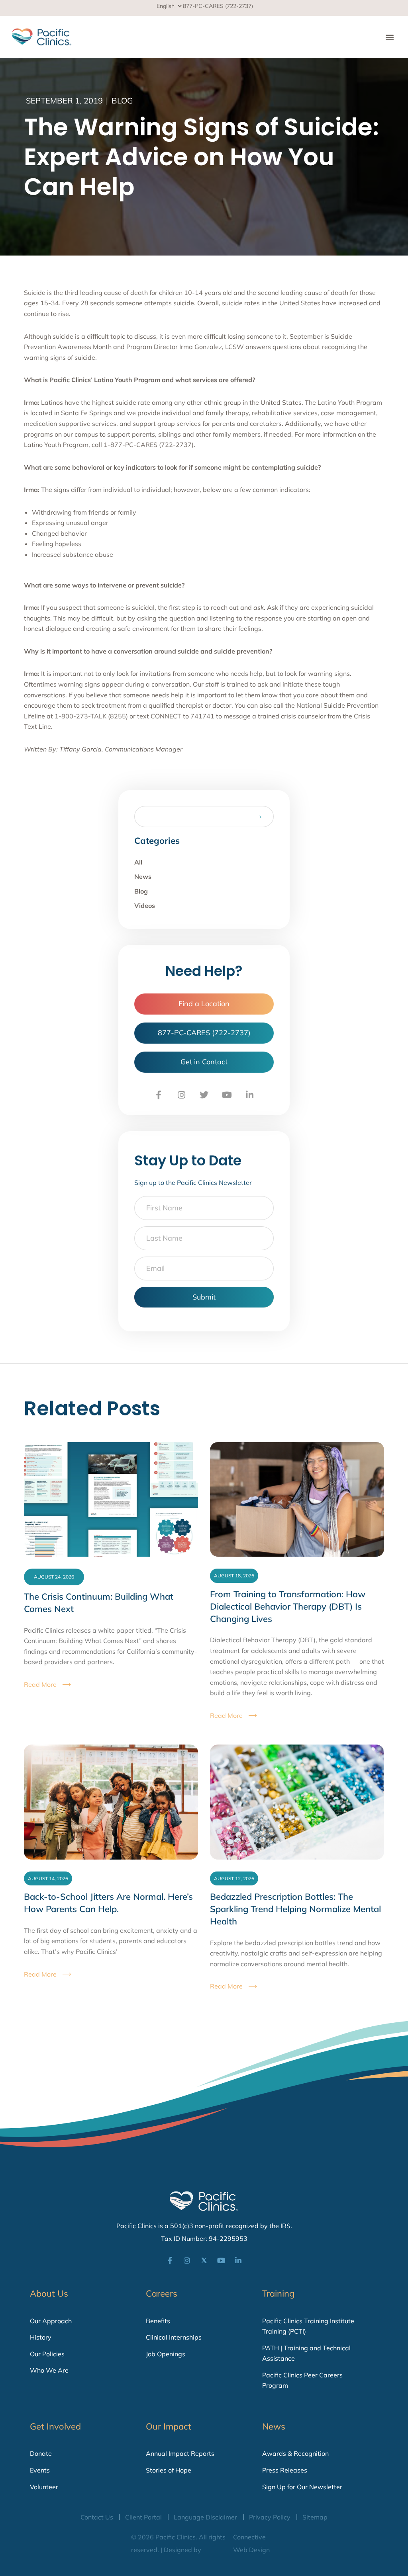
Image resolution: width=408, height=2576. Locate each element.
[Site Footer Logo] (204, 2201)
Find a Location (204, 1004)
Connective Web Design (251, 2543)
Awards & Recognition (295, 2453)
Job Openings (166, 2354)
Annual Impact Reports (180, 2453)
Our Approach (51, 2321)
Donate (41, 2453)
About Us (49, 2293)
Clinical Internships (174, 2337)
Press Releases (285, 2470)
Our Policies (47, 2354)
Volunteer (44, 2487)
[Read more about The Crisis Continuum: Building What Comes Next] (111, 1499)
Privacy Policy (270, 2517)
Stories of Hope (169, 2470)
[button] (389, 37)
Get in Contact (204, 1062)
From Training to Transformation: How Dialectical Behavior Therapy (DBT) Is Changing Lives (288, 1606)
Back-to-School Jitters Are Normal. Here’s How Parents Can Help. (108, 1903)
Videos (145, 906)
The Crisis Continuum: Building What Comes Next (99, 1603)
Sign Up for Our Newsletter (302, 2487)
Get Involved (55, 2426)
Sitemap (315, 2517)
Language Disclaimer (205, 2517)
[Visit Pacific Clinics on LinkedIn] (249, 1095)
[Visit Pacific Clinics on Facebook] (159, 1095)
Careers (162, 2293)
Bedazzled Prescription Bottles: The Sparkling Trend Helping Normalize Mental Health (295, 1909)
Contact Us (97, 2517)
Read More (40, 1684)
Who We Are (49, 2370)
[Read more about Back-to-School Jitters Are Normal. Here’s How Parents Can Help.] (111, 1802)
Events (40, 2470)
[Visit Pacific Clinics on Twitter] (204, 1095)
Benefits (158, 2321)
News (143, 876)
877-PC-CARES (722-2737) (218, 6)
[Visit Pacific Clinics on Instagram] (181, 1095)
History (41, 2337)
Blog (122, 101)
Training (278, 2293)
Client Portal (143, 2517)
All (138, 862)
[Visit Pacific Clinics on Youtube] (227, 1095)
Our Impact (169, 2426)
